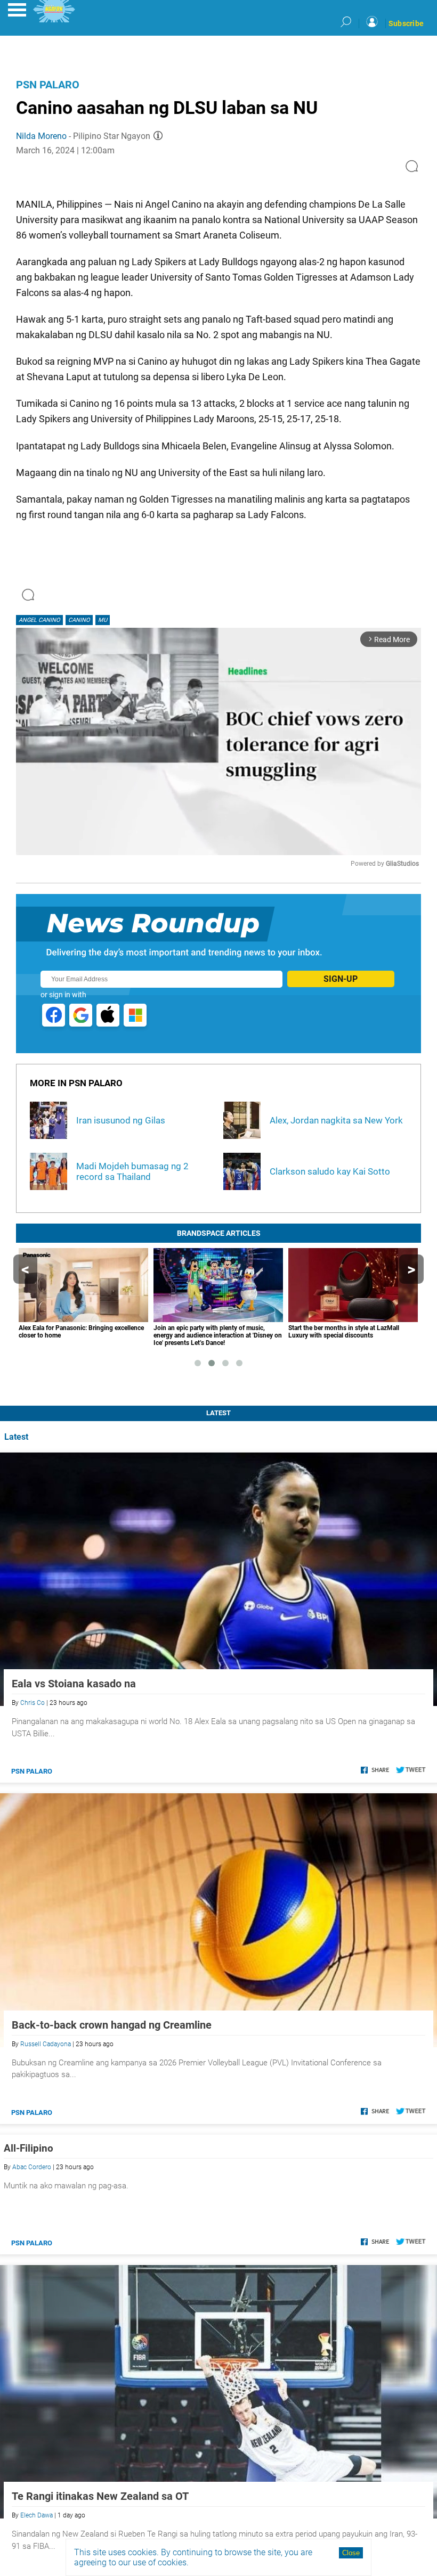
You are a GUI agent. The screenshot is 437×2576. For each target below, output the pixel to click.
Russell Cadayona (46, 2044)
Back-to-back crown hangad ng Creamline (112, 2025)
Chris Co (33, 1703)
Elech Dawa (37, 2515)
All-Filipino (29, 2148)
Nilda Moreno (41, 136)
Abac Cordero (32, 2167)
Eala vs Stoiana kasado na (74, 1684)
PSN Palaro (48, 85)
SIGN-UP (341, 979)
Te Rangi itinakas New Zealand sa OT (100, 2496)
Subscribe (406, 23)
